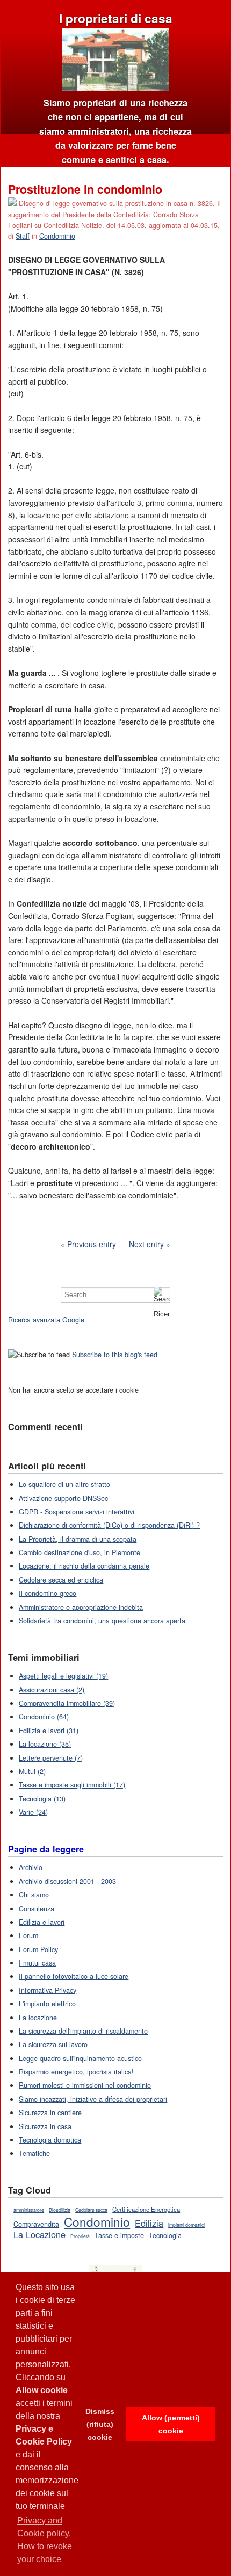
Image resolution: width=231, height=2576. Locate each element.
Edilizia (149, 2223)
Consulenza (37, 1909)
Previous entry (92, 1244)
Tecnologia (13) (42, 1799)
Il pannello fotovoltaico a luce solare (74, 1976)
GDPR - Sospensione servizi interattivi (77, 1512)
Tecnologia (165, 2235)
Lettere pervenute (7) (51, 1758)
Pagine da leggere (46, 1849)
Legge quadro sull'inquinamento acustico (80, 2058)
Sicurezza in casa (45, 2126)
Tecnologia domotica (50, 2140)
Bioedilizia (60, 2210)
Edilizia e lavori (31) (49, 1731)
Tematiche (34, 2153)
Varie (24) (33, 1812)
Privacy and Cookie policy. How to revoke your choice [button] (45, 2540)
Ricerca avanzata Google (46, 1320)
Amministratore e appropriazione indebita (81, 1607)
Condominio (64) (44, 1717)
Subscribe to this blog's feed (115, 1355)
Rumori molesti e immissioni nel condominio (85, 2085)
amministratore (29, 2210)
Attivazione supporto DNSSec (63, 1498)
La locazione (38, 2018)
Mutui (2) (32, 1771)
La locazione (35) (45, 1744)
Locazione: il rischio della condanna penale (84, 1566)
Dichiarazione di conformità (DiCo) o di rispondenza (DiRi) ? (109, 1525)
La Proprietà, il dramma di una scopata (78, 1539)
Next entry (146, 1244)
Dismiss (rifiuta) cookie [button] (100, 2424)
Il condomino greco (48, 1593)
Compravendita (36, 2224)
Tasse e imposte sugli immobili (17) (72, 1785)
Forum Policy (38, 1949)
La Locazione (39, 2234)
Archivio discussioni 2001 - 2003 (67, 1881)
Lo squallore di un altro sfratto (64, 1484)
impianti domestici (186, 2225)
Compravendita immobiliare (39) (67, 1703)
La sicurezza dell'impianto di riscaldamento (83, 2031)
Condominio (57, 236)
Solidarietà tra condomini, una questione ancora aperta (102, 1621)
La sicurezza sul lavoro (53, 2044)
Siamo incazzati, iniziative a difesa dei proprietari (93, 2099)
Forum (28, 1935)
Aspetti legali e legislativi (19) (63, 1676)
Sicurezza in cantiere (50, 2113)
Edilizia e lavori (42, 1922)
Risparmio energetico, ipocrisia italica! (76, 2072)
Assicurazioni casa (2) (52, 1690)
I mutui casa (37, 1963)
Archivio (31, 1867)
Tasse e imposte (119, 2235)
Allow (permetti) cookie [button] (171, 2424)
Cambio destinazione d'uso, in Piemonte (80, 1552)
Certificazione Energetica (146, 2209)
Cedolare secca (91, 2210)
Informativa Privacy (48, 1990)
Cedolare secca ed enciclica (61, 1580)
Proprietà (80, 2236)
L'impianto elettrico (47, 2004)
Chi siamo (34, 1895)
